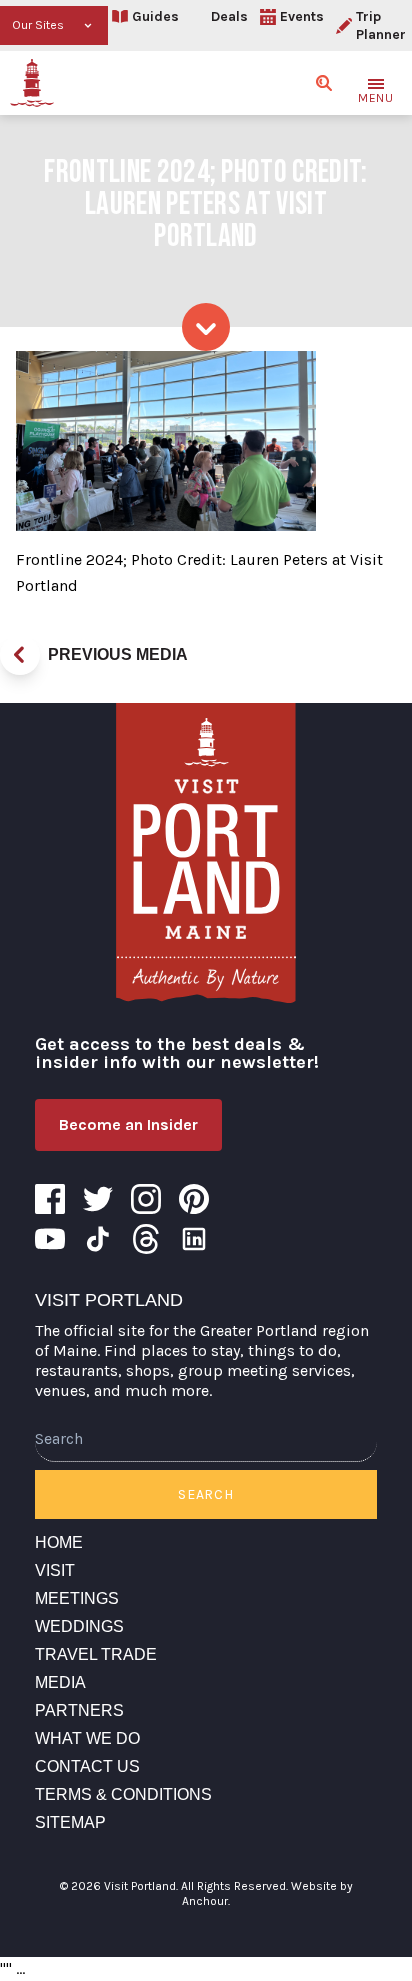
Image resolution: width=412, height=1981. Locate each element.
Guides (155, 16)
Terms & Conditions (123, 1794)
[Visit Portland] (32, 83)
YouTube (50, 1239)
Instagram (146, 1199)
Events (302, 16)
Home (59, 1542)
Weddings (79, 1626)
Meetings (77, 1598)
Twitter (98, 1199)
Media (60, 1682)
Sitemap (70, 1822)
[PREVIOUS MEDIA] (20, 655)
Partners (79, 1710)
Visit (55, 1570)
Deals (229, 16)
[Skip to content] (206, 327)
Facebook (50, 1199)
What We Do (87, 1738)
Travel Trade (96, 1654)
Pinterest (194, 1199)
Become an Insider (128, 1124)
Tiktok (98, 1239)
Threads (146, 1239)
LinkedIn (194, 1239)
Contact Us (87, 1766)
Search (205, 1494)
